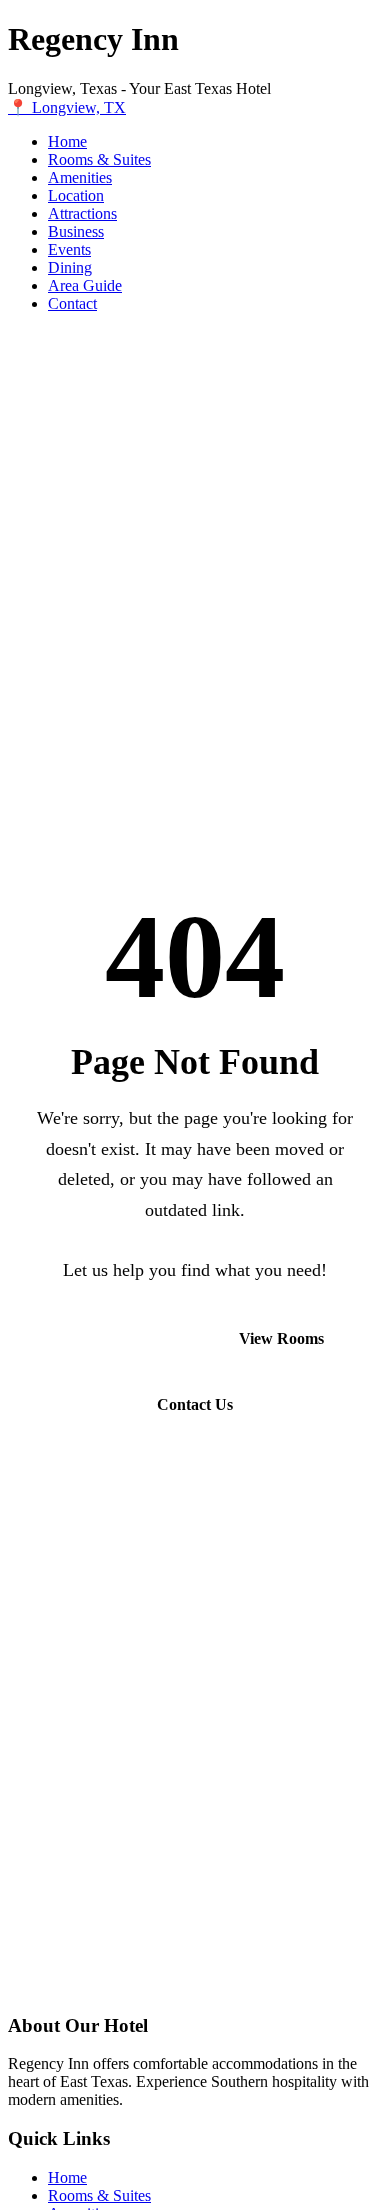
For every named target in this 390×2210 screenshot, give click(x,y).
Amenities (80, 177)
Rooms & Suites (99, 159)
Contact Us (195, 1404)
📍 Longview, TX (67, 107)
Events (69, 249)
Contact (72, 303)
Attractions (82, 213)
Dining (70, 267)
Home (67, 141)
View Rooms (281, 1338)
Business (76, 231)
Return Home (112, 1338)
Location (76, 195)
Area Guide (85, 285)
